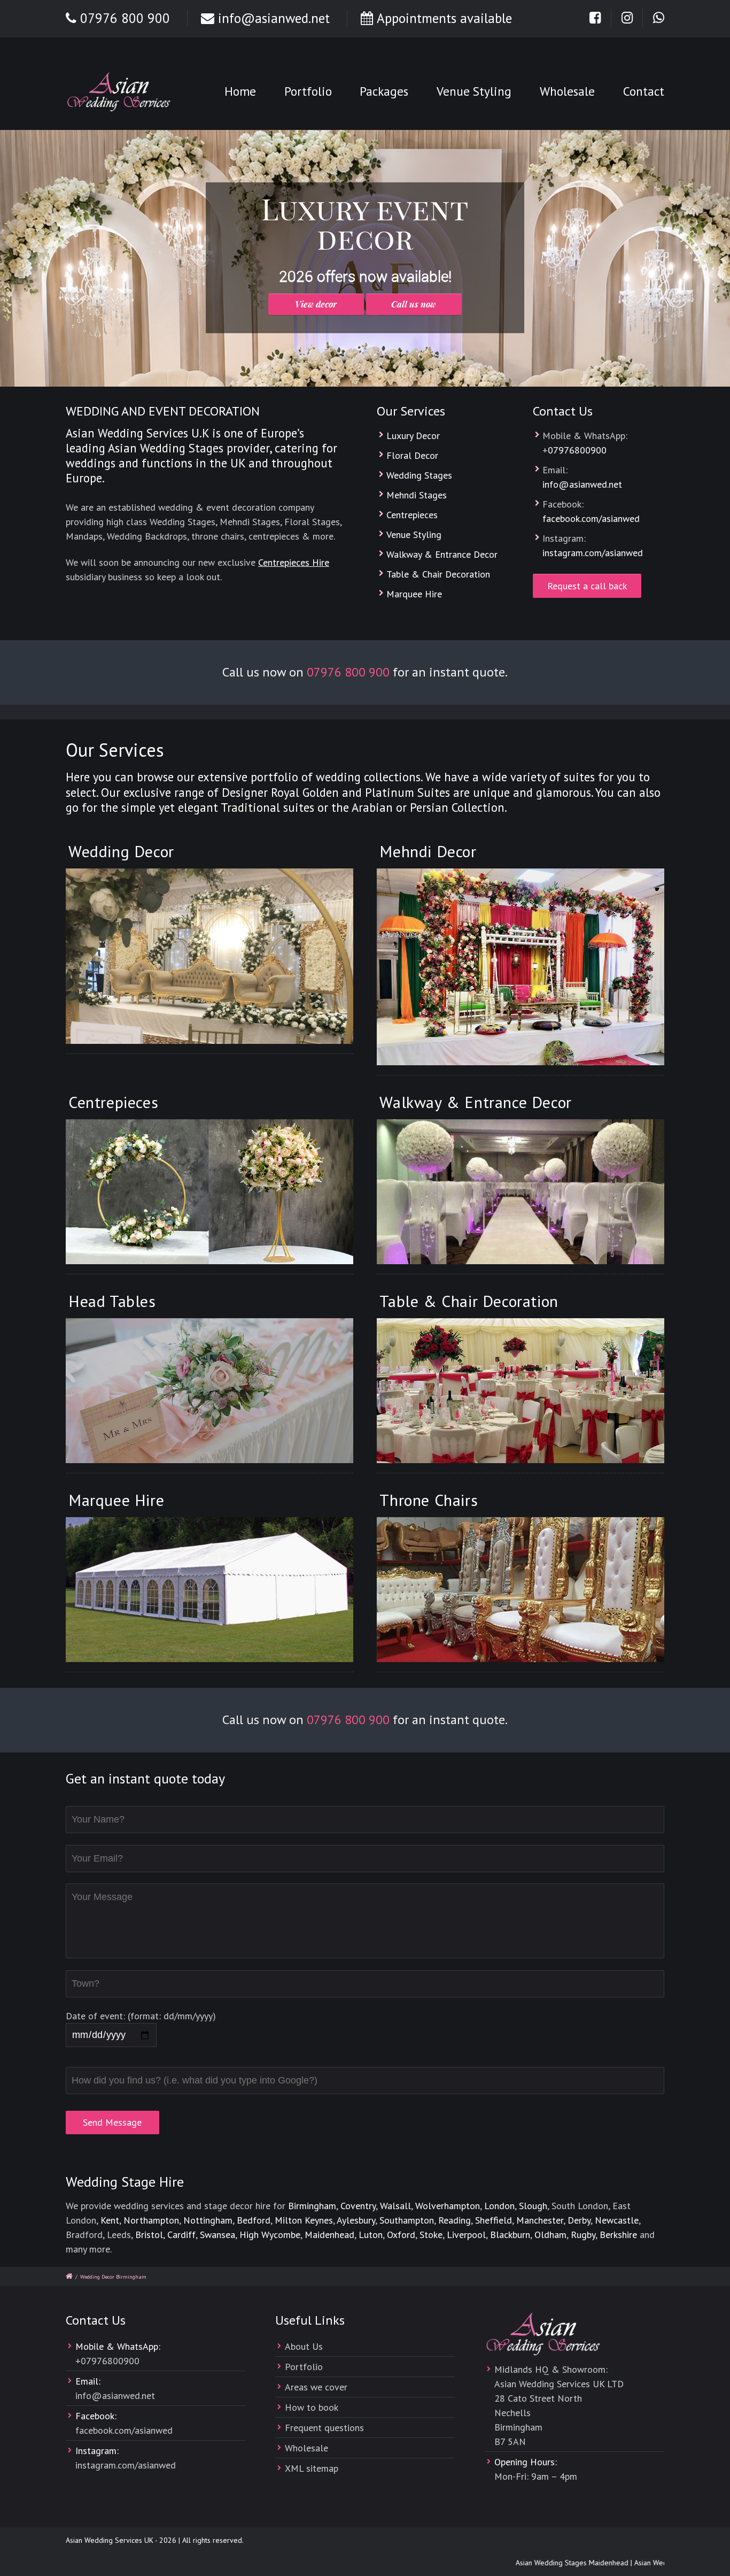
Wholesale (567, 91)
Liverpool (466, 2235)
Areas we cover (316, 2387)
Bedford (254, 2220)
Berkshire (618, 2235)
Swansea (218, 2235)
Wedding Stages (419, 475)
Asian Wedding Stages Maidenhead (542, 2563)
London (499, 2206)
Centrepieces (412, 515)
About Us (304, 2346)
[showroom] (521, 1590)
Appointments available (444, 18)
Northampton (151, 2220)
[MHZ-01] (521, 967)
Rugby (583, 2235)
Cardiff (181, 2235)
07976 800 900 (125, 18)
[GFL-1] (209, 956)
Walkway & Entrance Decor (442, 554)
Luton (371, 2235)
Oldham (550, 2235)
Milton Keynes (304, 2220)
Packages (384, 91)
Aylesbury (356, 2220)
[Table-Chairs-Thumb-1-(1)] (521, 1391)
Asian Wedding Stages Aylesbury (657, 2563)
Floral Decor (412, 455)
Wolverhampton (448, 2206)
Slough (533, 2206)
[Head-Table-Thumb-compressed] (209, 1391)
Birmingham (312, 2206)
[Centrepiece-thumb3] (209, 1192)
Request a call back (587, 586)
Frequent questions (324, 2428)
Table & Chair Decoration (438, 574)
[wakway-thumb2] (521, 1192)
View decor (316, 304)
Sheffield (494, 2220)
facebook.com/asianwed (591, 518)
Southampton (407, 2220)
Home (240, 91)
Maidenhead (329, 2235)
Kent (110, 2220)
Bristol (149, 2235)
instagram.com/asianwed (593, 553)
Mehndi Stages (417, 495)
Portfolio (308, 91)
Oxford (401, 2235)
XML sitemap (312, 2468)
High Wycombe (270, 2235)
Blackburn (510, 2235)
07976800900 (577, 450)
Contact (644, 91)
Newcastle (617, 2220)
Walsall (395, 2206)
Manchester (540, 2220)
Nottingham (208, 2220)
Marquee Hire (414, 594)
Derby (579, 2220)
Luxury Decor (413, 436)
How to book (312, 2407)
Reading (455, 2220)
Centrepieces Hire (294, 562)
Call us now (414, 304)
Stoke (431, 2235)
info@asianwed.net (274, 18)
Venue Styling (474, 91)
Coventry (358, 2206)
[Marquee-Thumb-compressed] (209, 1590)
